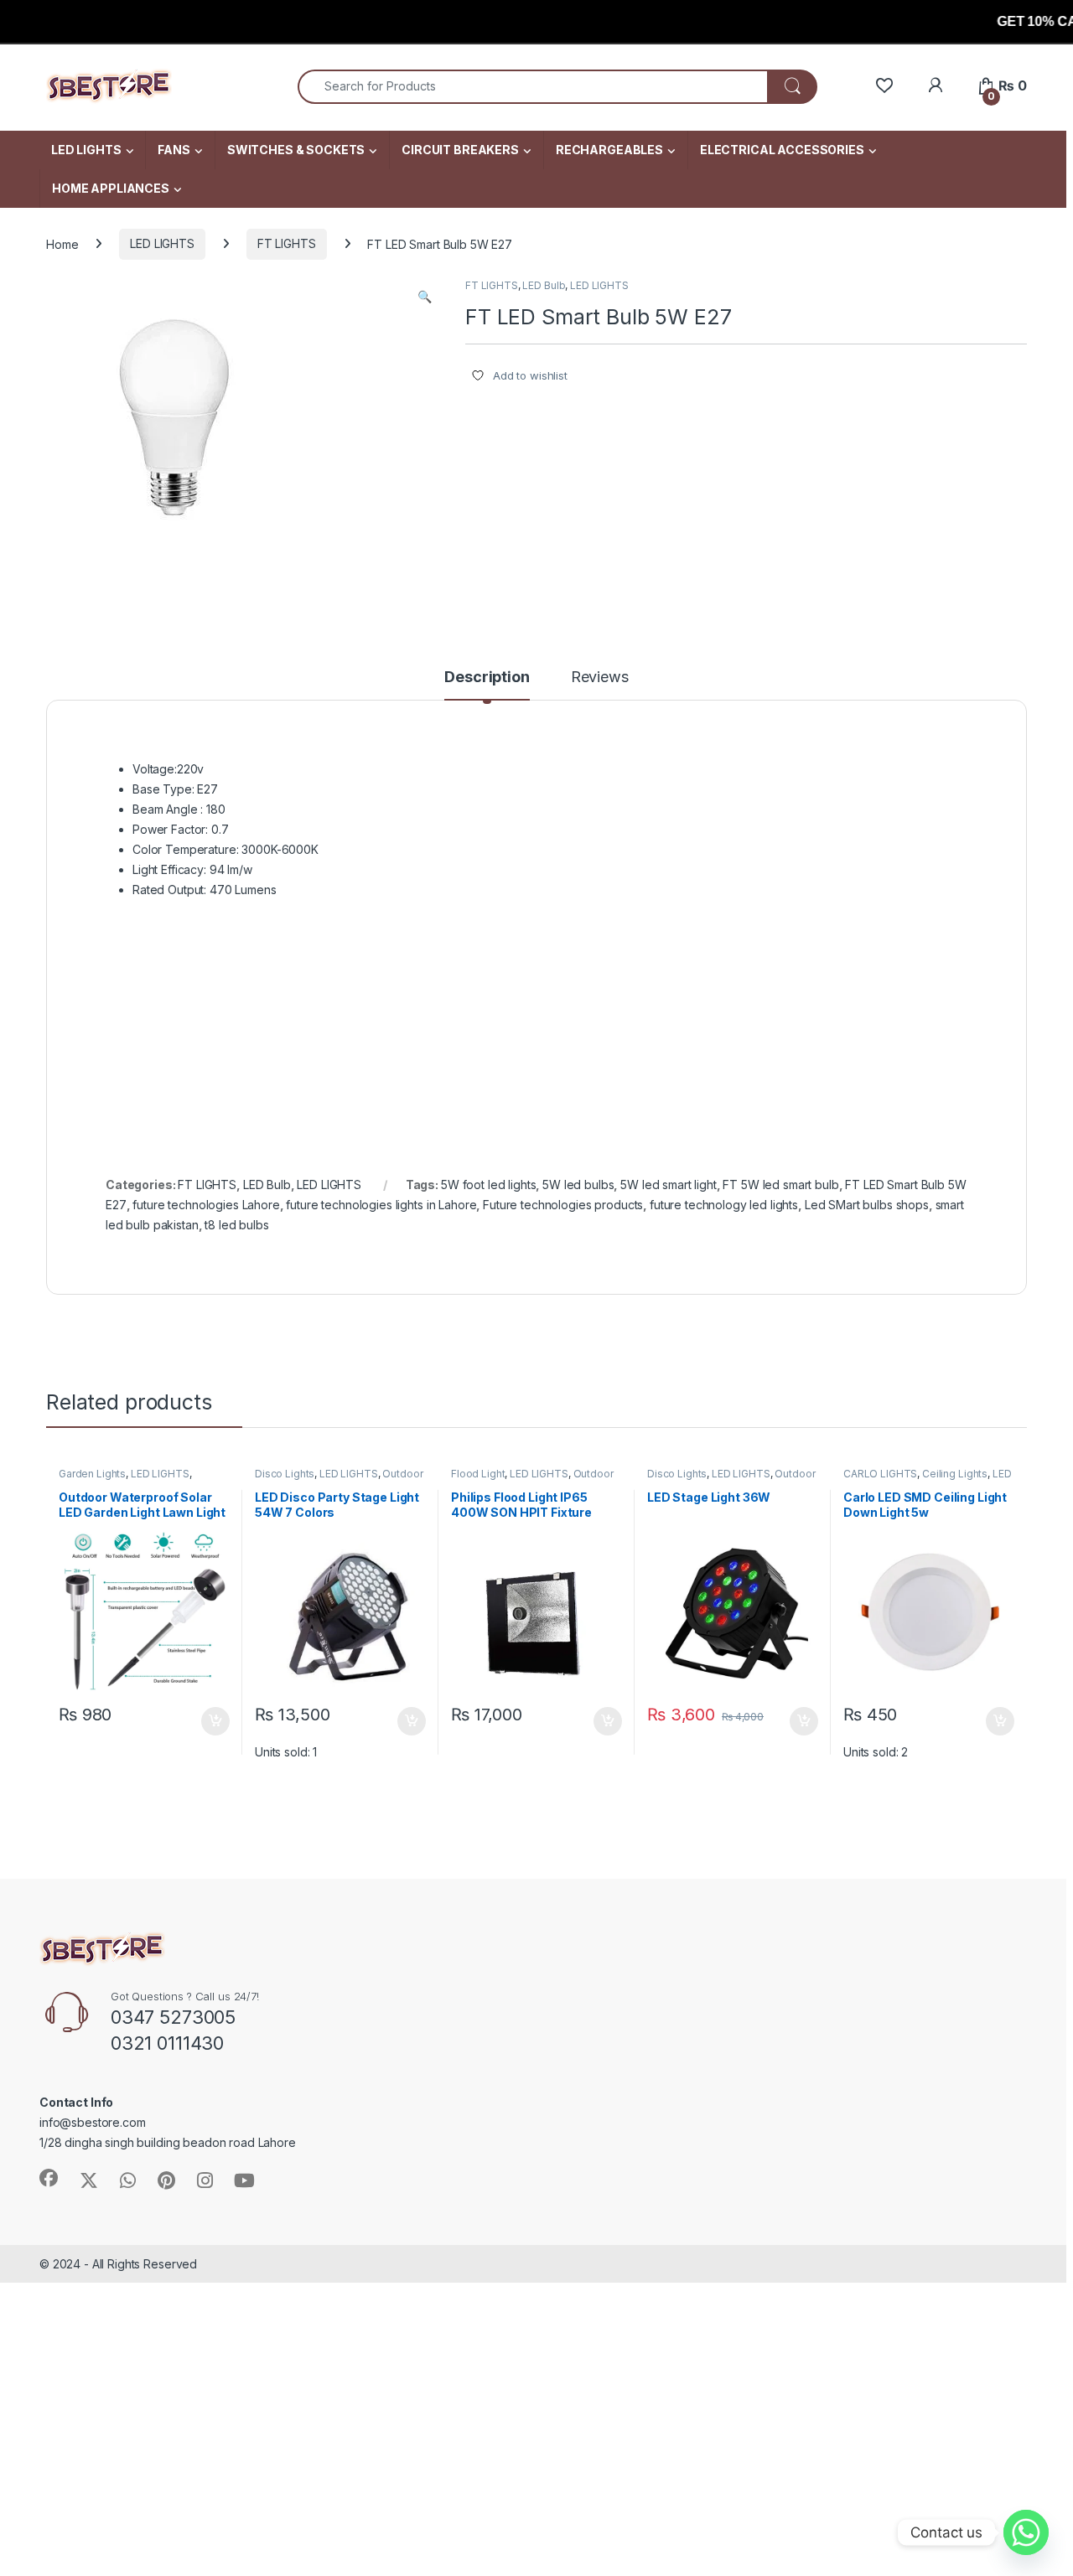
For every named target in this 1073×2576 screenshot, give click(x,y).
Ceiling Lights (955, 1474)
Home (62, 243)
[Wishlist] (884, 86)
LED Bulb (544, 285)
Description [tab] (487, 678)
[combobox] (533, 87)
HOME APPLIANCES (111, 188)
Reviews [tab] (600, 678)
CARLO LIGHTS (880, 1474)
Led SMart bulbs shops (867, 1205)
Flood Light (478, 1474)
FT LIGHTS (287, 243)
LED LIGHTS (86, 150)
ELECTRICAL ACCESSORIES (782, 150)
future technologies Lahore (206, 1205)
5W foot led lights (488, 1185)
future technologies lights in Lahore (381, 1205)
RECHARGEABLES (609, 150)
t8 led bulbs (236, 1225)
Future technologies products (563, 1205)
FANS (174, 150)
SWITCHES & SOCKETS (296, 150)
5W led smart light (668, 1185)
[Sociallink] (49, 2178)
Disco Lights (285, 1474)
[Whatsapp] (1026, 2532)
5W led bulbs (578, 1185)
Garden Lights (92, 1474)
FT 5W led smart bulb (780, 1185)
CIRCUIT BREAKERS (460, 150)
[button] (425, 297)
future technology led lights (724, 1205)
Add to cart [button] (215, 1721)
